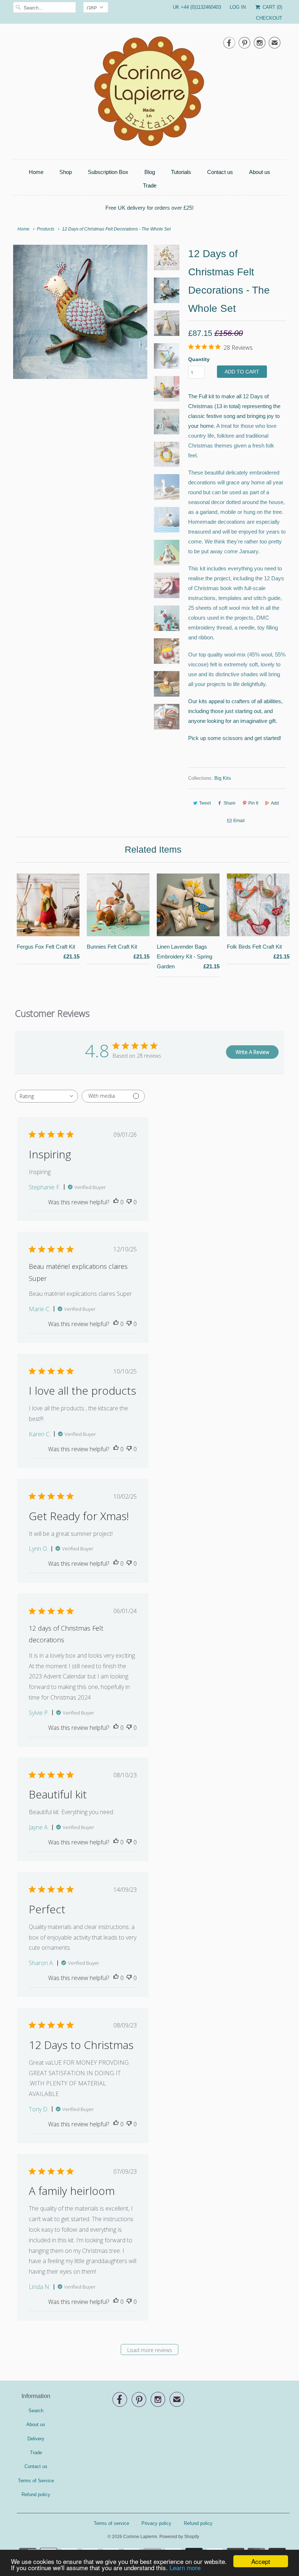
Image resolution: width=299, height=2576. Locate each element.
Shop (66, 172)
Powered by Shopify (179, 2537)
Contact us (220, 172)
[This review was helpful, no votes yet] (116, 1202)
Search (36, 2411)
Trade (150, 185)
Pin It (253, 803)
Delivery (36, 2439)
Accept (261, 2561)
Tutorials (181, 172)
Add (275, 803)
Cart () (272, 7)
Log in (238, 7)
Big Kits (223, 778)
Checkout (269, 18)
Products (46, 229)
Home (36, 172)
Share (230, 803)
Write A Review (252, 1052)
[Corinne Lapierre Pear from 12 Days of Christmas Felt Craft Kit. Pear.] (80, 312)
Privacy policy (156, 2523)
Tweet (205, 803)
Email (239, 821)
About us (260, 172)
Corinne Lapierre (140, 2537)
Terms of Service (36, 2481)
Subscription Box (108, 172)
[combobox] (46, 1096)
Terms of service (111, 2523)
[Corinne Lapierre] (149, 93)
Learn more (185, 2567)
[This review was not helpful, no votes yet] (129, 1202)
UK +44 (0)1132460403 (197, 7)
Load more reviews (150, 2350)
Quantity (199, 359)
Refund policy (36, 2494)
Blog (150, 172)
